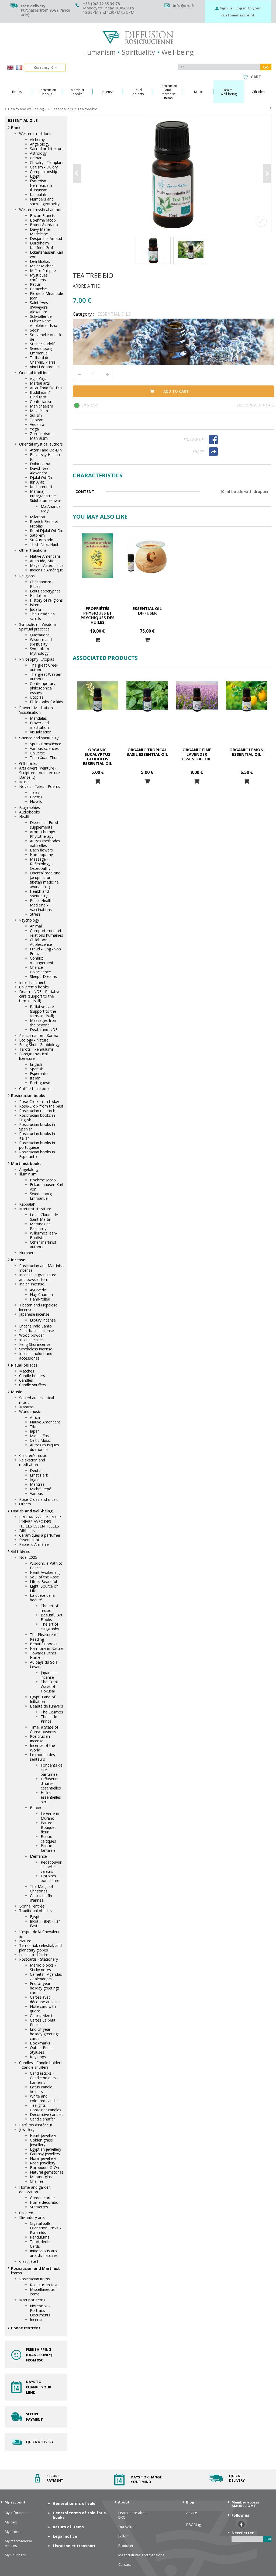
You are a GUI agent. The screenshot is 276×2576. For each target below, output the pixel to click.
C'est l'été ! (29, 2261)
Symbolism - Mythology (41, 651)
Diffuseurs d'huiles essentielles (51, 1783)
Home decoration (45, 2202)
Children (26, 2213)
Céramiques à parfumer (40, 1535)
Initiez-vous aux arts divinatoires (44, 2253)
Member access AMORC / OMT (245, 2504)
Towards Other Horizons (43, 1655)
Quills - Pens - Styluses (42, 2050)
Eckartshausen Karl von (46, 254)
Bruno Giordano (44, 225)
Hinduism (38, 596)
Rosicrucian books (28, 1096)
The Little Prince (49, 1719)
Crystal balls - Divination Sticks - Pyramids (45, 2228)
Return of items (68, 2527)
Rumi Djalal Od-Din (47, 531)
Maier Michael (42, 266)
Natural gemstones (47, 2172)
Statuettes (39, 2207)
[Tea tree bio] (172, 173)
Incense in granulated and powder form (38, 1277)
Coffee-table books (36, 1089)
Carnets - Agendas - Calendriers (46, 1977)
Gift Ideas (20, 1551)
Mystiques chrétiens (39, 277)
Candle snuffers (33, 1385)
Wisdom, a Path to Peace (46, 1565)
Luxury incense (43, 1320)
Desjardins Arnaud (46, 238)
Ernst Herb (39, 1475)
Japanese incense (34, 1314)
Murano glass (42, 2177)
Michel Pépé (41, 1489)
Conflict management (42, 960)
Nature (25, 1941)
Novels (36, 801)
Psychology (29, 920)
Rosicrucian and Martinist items (35, 2271)
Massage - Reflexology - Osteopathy (41, 864)
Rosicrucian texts (45, 2285)
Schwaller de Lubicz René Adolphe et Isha (44, 321)
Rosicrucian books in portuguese (37, 1145)
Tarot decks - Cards (42, 2244)
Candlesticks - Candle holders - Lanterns (44, 2078)
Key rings (38, 2057)
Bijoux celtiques (48, 1839)
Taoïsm (37, 420)
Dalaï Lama (40, 464)
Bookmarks (40, 2043)
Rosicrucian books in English (37, 1118)
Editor (123, 2536)
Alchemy (37, 139)
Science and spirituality (39, 738)
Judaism (37, 609)
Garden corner (42, 2198)
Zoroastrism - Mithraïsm (42, 436)
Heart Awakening (45, 1572)
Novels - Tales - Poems (40, 786)
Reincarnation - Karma (39, 1035)
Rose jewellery (43, 2163)
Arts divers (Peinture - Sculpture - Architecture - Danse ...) (41, 773)
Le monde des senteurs (42, 1757)
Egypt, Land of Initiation (43, 1699)
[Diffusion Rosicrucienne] (138, 37)
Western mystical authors (41, 210)
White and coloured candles (45, 2098)
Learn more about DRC (133, 2515)
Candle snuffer (42, 2119)
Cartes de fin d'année (41, 1898)
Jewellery (27, 2130)
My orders (13, 2532)
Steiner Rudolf (42, 344)
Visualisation (41, 732)
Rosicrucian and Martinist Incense (41, 1268)
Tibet (34, 1427)
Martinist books (26, 1163)
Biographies (30, 807)
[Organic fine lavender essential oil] (197, 697)
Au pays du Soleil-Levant (45, 1664)
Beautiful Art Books (52, 1617)
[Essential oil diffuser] (147, 556)
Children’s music (33, 1455)
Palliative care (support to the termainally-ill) (43, 1011)
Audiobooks (30, 812)
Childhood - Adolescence (41, 942)
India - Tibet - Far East (45, 1923)
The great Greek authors (44, 667)
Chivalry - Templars (47, 162)
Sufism (36, 415)
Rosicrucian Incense (40, 1739)
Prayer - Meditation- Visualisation (37, 710)
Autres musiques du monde (44, 1447)
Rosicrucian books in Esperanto (37, 1154)
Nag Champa (41, 1294)
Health (25, 817)
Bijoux (35, 1808)
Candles (26, 1380)
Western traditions (35, 134)
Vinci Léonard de (44, 367)
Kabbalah (38, 194)
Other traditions (33, 550)
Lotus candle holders (41, 2089)
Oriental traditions (35, 373)
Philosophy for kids (46, 702)
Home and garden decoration (35, 2189)
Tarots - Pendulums (36, 1049)
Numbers (27, 1253)
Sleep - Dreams (43, 976)
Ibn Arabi (38, 482)
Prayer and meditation (39, 725)
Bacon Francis (42, 215)
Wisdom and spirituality (41, 642)
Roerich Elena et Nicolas (44, 524)
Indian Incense (32, 1284)
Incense (18, 1260)
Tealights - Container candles (46, 2108)
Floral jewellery (43, 2158)
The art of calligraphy (50, 1626)
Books (17, 128)
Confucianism (42, 401)
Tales (35, 792)
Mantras (26, 1407)
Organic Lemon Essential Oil (246, 752)
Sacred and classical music (37, 1400)
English (36, 1064)
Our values (127, 2527)
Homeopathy (41, 855)
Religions (27, 576)
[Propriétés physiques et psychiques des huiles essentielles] (98, 556)
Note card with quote (43, 2009)
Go (266, 67)
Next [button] (267, 174)
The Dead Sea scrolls (42, 616)
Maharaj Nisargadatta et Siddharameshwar (46, 496)
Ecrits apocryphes (45, 591)
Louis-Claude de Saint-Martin (44, 1217)
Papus (35, 284)
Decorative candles (47, 2114)
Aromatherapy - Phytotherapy (44, 834)
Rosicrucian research (37, 1111)
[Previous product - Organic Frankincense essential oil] (270, 108)
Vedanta (37, 424)
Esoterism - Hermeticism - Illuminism (42, 185)
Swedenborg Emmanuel (41, 351)
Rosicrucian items (34, 2279)
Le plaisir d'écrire (34, 1955)
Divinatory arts (32, 2217)
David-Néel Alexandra (40, 471)
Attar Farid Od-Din (46, 388)
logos (35, 1480)
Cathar (36, 158)
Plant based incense (37, 1331)
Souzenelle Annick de (46, 337)
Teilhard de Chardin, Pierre (43, 360)
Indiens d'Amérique (46, 570)
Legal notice (65, 2536)
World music (30, 1411)
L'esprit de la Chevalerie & (40, 1934)
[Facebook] (239, 440)
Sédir (34, 330)
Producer (126, 2546)
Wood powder (32, 1335)
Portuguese (40, 1083)
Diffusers (27, 1531)
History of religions (46, 600)
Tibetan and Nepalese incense (38, 1307)
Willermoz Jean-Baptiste (44, 1235)
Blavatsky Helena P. (45, 457)
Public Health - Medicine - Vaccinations (42, 905)
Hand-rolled (40, 1299)
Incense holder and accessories (36, 1356)
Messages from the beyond (44, 1023)
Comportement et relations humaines (46, 933)
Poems (36, 797)
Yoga (34, 429)
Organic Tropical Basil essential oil (147, 752)
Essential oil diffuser (147, 611)
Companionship (44, 172)
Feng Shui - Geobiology (39, 1045)
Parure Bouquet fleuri (48, 1827)
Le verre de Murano (51, 1816)
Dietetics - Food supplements (44, 825)
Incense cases (31, 1340)
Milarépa (37, 517)
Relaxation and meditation (32, 1462)
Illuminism (28, 1174)
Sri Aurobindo (42, 540)
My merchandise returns (18, 2543)
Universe (37, 753)
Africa (35, 1417)
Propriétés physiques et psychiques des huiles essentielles (98, 618)
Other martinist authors (43, 1244)
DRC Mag (194, 2525)
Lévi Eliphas (40, 261)
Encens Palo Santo (35, 1326)
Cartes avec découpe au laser (45, 1999)
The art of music (49, 1608)
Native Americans (45, 556)
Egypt (35, 176)
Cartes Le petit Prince (43, 2022)
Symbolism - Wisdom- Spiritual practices (38, 627)
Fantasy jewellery (45, 2154)
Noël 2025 (28, 1557)
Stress (35, 914)
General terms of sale (74, 2503)
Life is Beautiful (43, 1582)
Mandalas (38, 718)
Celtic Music (40, 1440)
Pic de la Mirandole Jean (46, 296)
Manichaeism (42, 406)
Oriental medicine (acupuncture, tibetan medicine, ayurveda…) (45, 880)
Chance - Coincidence (40, 970)
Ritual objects (24, 1365)
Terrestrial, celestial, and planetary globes (40, 1948)
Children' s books (34, 987)
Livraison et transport (74, 2546)
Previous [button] (77, 174)
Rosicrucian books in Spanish (37, 1127)
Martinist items (32, 2300)
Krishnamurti (41, 487)
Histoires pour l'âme (50, 1878)
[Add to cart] (98, 640)
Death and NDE (44, 1030)
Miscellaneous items (42, 2292)
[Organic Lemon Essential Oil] (247, 697)
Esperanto (39, 1073)
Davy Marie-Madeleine (41, 232)
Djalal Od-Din (42, 477)
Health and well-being (32, 1511)
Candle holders (32, 1376)
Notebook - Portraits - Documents (40, 2310)
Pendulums (40, 2237)
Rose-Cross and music (39, 1499)
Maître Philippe (43, 270)
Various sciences (44, 748)
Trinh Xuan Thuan (45, 758)
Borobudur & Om (45, 2168)
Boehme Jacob (43, 220)
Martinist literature (35, 1209)
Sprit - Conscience (46, 744)
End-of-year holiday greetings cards (45, 1988)
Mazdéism (39, 411)
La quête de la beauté (42, 1598)
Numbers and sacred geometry (45, 201)
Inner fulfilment (32, 982)
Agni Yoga (39, 379)
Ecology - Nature (34, 1040)
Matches (27, 1371)
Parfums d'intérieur (36, 2125)
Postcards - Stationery (39, 1959)
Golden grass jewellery (41, 2142)
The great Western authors (46, 677)
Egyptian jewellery (46, 2149)
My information (17, 2513)
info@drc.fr (184, 6)
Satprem (37, 535)
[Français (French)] (19, 68)
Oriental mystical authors (41, 444)
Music (24, 782)
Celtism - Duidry (44, 167)
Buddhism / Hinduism (40, 395)
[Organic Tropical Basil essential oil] (147, 697)
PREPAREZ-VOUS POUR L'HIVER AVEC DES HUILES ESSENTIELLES (40, 1521)
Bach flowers (41, 850)
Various (36, 1493)
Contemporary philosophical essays (43, 688)
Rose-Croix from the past (41, 1106)
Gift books (28, 763)
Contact (125, 2565)
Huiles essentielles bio (51, 1797)
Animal (36, 926)
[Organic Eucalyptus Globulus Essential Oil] (98, 697)
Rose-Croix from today (39, 1101)
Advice (192, 2513)
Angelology (40, 144)
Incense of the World (42, 1748)
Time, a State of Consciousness (44, 1729)
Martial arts (40, 383)
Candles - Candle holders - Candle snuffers (41, 2065)
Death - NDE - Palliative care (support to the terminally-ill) (40, 996)
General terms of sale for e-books (80, 2515)
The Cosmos (52, 1712)
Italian (35, 1078)
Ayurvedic (38, 1290)
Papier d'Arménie (34, 1544)
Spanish (37, 1069)
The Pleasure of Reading (44, 1637)
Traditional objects (35, 1911)
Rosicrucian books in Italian (37, 1136)
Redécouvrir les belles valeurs (51, 1867)
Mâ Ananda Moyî (51, 509)
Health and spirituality (39, 894)
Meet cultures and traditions (141, 2555)
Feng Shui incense (35, 1344)
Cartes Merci (41, 2015)
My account (15, 2502)
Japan (35, 1431)
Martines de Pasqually (40, 1226)
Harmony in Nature (47, 1648)
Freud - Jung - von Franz (45, 951)
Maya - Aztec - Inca (47, 565)
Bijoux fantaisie (48, 1848)
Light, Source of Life (44, 1588)
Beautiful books (44, 1644)
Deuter (36, 1470)
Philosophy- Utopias (37, 659)
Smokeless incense (36, 1349)
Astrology (38, 153)
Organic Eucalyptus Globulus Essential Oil (98, 756)
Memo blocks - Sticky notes (43, 1967)
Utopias (37, 697)
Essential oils (30, 1540)
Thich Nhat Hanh (45, 544)
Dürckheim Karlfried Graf (42, 245)
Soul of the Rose (44, 1577)
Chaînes (37, 2181)
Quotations (40, 635)
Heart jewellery (43, 2135)
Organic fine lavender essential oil (197, 754)
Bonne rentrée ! (33, 1906)
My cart (11, 2522)
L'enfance (38, 1856)
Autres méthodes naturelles (45, 843)
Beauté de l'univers (46, 1706)
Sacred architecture (47, 149)
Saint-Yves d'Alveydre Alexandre (39, 307)
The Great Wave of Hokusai (49, 1686)
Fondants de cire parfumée (52, 1770)
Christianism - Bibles (42, 584)
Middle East (40, 1436)
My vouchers (15, 2555)
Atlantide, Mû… (43, 561)
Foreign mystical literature (33, 1056)
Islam (35, 605)
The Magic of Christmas (42, 1889)
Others (25, 1504)
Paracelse (38, 289)
